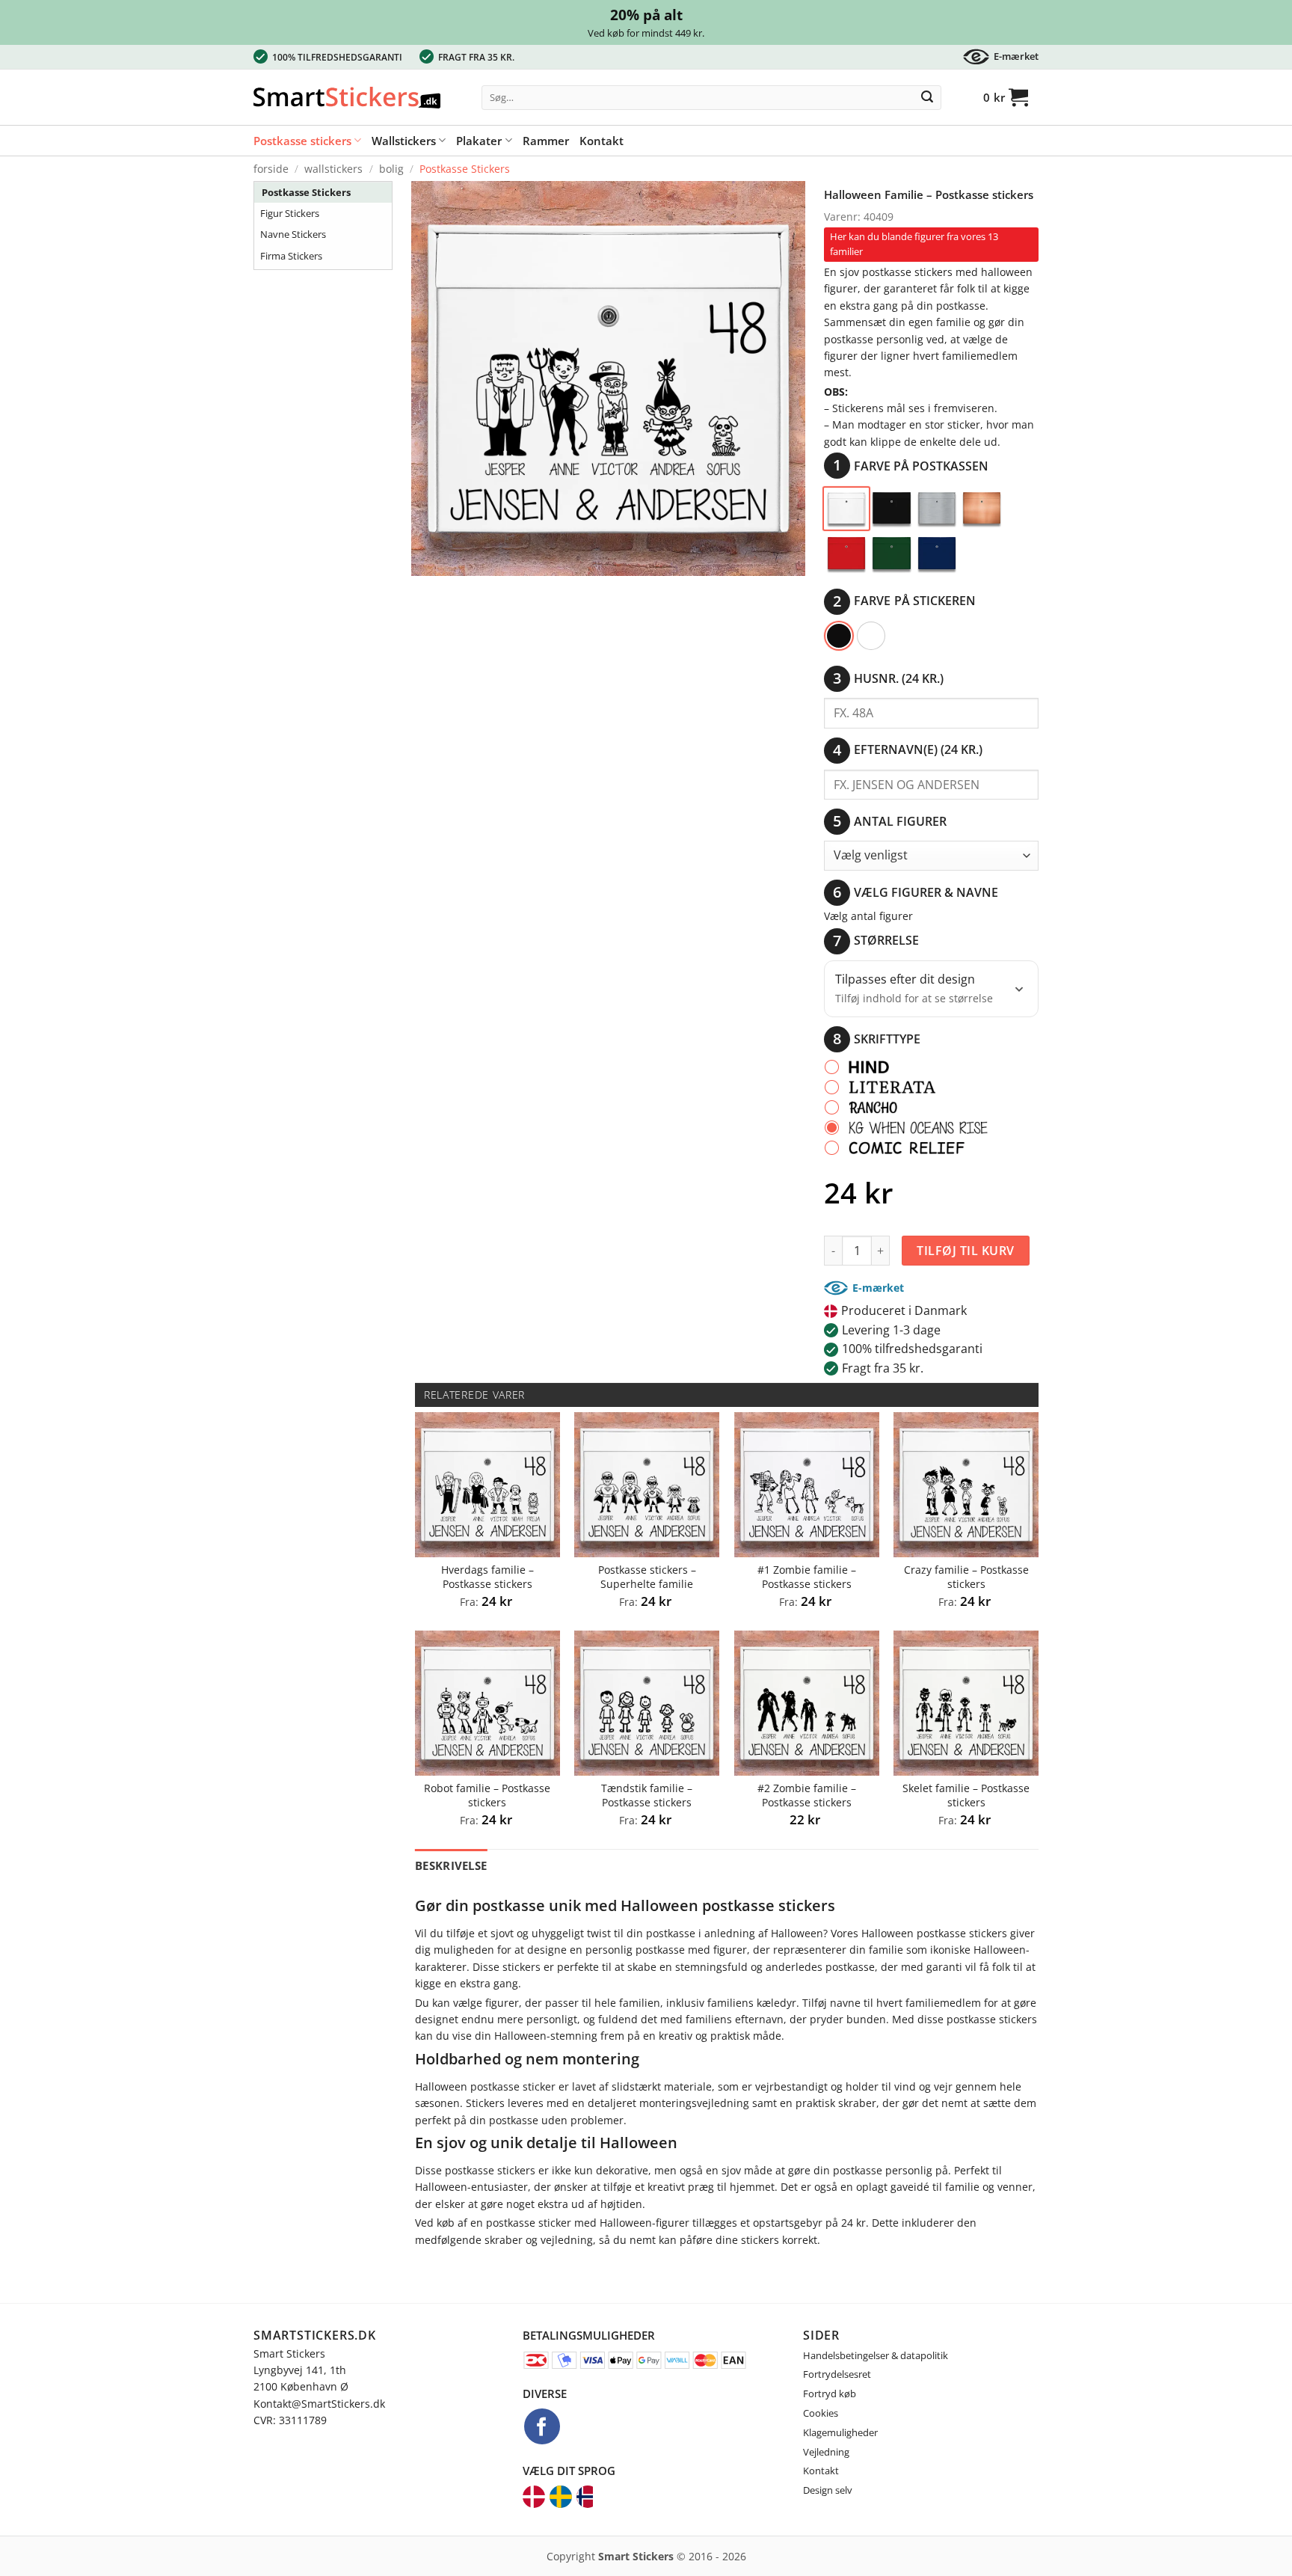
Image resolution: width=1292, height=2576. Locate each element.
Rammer (546, 141)
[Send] (927, 98)
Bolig (391, 169)
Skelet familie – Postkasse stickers (966, 1795)
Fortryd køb (830, 2393)
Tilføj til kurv (965, 1251)
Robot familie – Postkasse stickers (487, 1795)
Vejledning (826, 2452)
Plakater (479, 141)
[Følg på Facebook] (542, 2426)
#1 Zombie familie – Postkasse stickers (807, 1577)
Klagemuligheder (840, 2432)
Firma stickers (291, 256)
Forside (271, 169)
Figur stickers (290, 213)
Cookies (821, 2413)
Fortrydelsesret (837, 2374)
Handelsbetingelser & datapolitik (876, 2355)
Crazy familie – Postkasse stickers (966, 1577)
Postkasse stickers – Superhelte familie (647, 1577)
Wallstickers (404, 141)
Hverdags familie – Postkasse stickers (487, 1577)
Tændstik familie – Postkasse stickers (647, 1795)
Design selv (828, 2490)
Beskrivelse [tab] (451, 1865)
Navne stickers (293, 234)
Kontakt (602, 141)
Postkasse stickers (302, 141)
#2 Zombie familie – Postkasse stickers (807, 1795)
